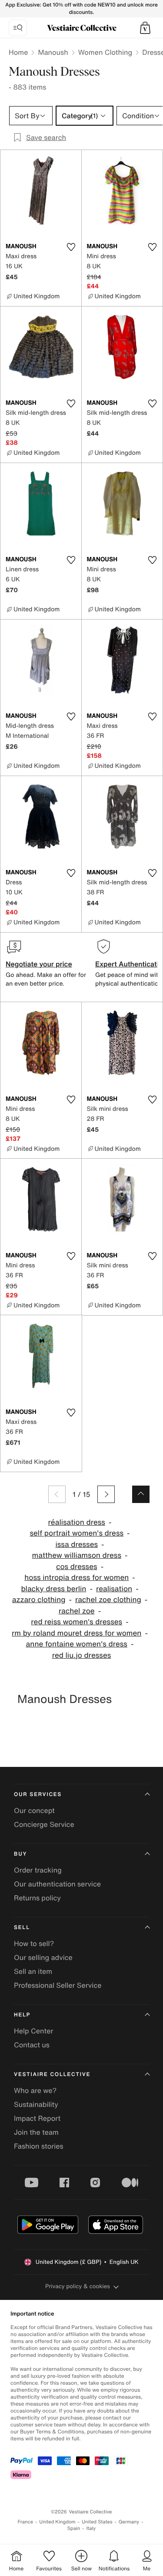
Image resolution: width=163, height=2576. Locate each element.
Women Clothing (105, 52)
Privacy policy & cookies (78, 2286)
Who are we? (35, 2090)
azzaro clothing (39, 1600)
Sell (22, 1928)
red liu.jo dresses (82, 1655)
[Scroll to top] (141, 1494)
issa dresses (77, 1545)
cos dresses (77, 1567)
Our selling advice (43, 1957)
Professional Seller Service (58, 1985)
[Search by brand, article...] (18, 28)
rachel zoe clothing (108, 1600)
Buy (20, 1854)
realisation (114, 1589)
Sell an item (33, 1971)
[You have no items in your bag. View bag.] (145, 28)
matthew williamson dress (77, 1555)
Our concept (34, 1810)
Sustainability (36, 2104)
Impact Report (37, 2118)
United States (97, 2522)
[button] (145, 28)
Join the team (36, 2132)
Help (22, 2015)
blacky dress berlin (53, 1589)
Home (18, 52)
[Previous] (57, 1494)
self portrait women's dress (77, 1533)
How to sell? (34, 1943)
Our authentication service (57, 1884)
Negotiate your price (39, 964)
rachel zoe (77, 1611)
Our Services (38, 1795)
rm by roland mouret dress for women (77, 1633)
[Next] (106, 1494)
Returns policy (37, 1898)
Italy (91, 2528)
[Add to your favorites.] (71, 247)
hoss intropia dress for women (77, 1578)
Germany (129, 2522)
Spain (74, 2528)
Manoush (53, 52)
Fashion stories (39, 2146)
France (26, 2522)
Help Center (33, 2031)
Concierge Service (44, 1824)
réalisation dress (77, 1522)
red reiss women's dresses (77, 1622)
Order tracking (38, 1870)
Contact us (32, 2045)
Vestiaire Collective (52, 2074)
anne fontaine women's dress (77, 1644)
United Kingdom (57, 2522)
